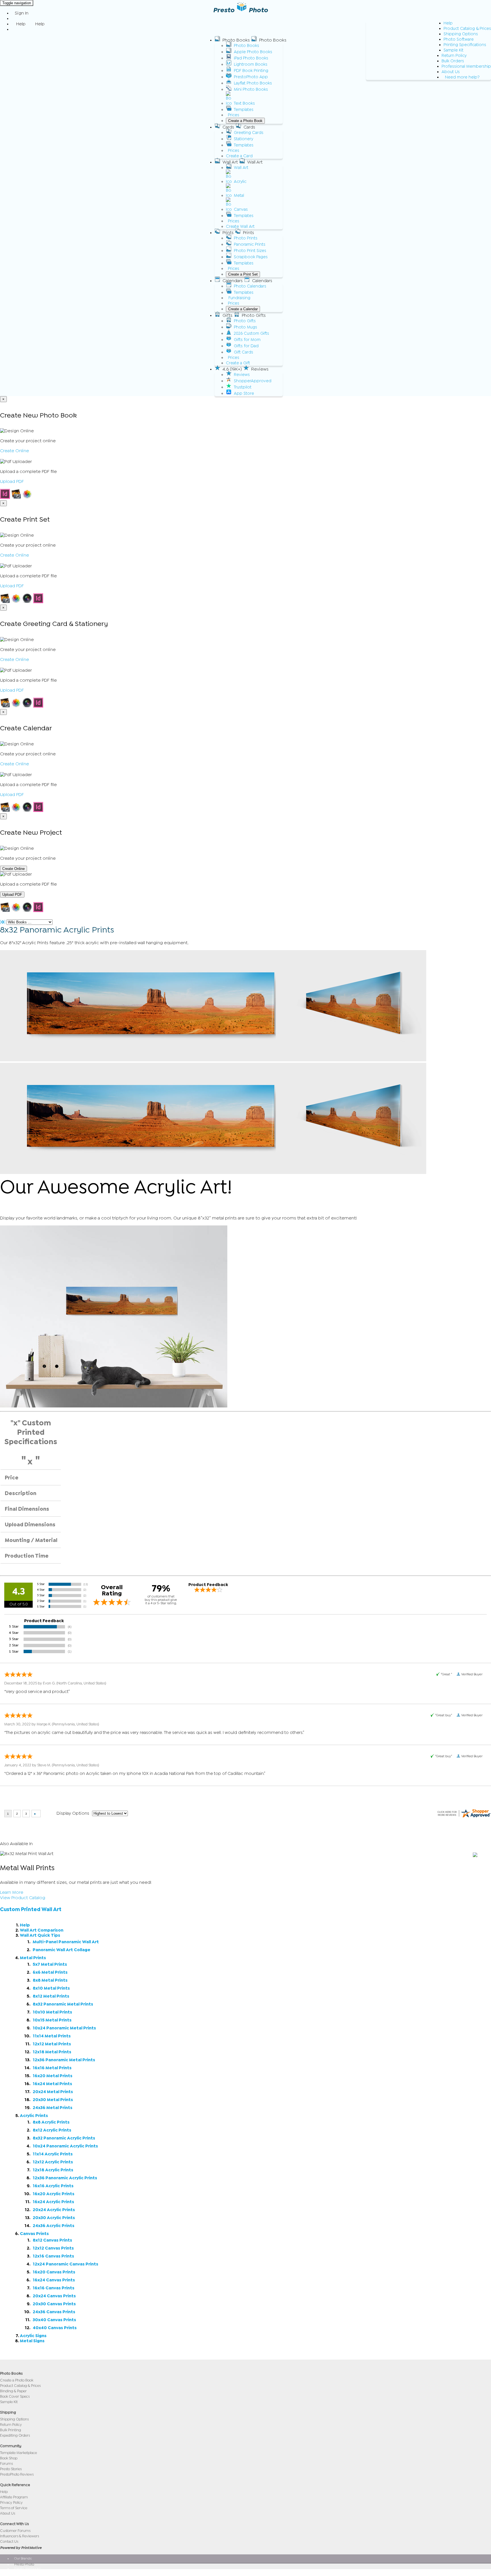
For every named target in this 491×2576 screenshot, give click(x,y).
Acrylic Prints (34, 2116)
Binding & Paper (13, 2391)
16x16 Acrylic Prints (53, 2186)
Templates (244, 110)
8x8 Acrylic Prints (51, 2122)
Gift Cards (244, 352)
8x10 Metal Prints (51, 1988)
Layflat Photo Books (253, 83)
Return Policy (454, 56)
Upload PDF (12, 481)
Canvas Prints (34, 2234)
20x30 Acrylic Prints (54, 2218)
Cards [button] (228, 127)
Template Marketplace (18, 2453)
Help (448, 23)
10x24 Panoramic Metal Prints (64, 2028)
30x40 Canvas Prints (54, 2320)
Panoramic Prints (250, 244)
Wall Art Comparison (42, 1930)
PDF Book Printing (251, 71)
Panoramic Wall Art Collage (62, 1950)
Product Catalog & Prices (467, 29)
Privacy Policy (11, 2502)
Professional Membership (466, 66)
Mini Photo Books (251, 89)
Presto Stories (11, 2469)
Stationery (244, 139)
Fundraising (239, 298)
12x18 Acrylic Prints (53, 2170)
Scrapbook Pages (251, 257)
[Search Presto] (15, 29)
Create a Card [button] (239, 156)
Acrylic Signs (33, 2336)
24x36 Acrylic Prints (54, 2226)
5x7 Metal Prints (50, 1964)
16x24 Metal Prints (52, 2084)
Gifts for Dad (246, 346)
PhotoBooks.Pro (26, 2572)
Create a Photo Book (245, 121)
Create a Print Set (243, 274)
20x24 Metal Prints (53, 2092)
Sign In (22, 13)
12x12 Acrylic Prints (53, 2162)
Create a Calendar (243, 309)
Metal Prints (33, 1958)
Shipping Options (461, 34)
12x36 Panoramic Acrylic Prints (65, 2178)
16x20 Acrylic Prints (54, 2194)
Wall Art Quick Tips (40, 1935)
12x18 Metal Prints (52, 2052)
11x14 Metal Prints (52, 2036)
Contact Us (9, 2541)
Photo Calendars (250, 286)
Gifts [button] (227, 315)
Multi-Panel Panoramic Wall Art (66, 1942)
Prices (234, 115)
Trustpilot (243, 387)
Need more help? (462, 77)
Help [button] (21, 24)
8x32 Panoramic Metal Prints (63, 2004)
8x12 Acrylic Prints (52, 2130)
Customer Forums (15, 2531)
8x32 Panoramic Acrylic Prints (64, 2138)
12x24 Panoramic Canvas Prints (65, 2264)
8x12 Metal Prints (51, 1996)
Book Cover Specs (15, 2396)
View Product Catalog (23, 1898)
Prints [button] (228, 233)
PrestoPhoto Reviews (17, 2474)
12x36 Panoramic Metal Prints (64, 2060)
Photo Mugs (246, 327)
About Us (451, 72)
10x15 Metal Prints (52, 2020)
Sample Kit (453, 50)
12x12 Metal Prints (52, 2044)
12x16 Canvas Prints (53, 2256)
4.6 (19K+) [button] (232, 369)
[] (3, 922)
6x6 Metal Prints (50, 1972)
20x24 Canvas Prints (54, 2296)
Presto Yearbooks (27, 2568)
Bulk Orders (453, 61)
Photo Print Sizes (250, 251)
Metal (239, 196)
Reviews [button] (260, 369)
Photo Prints (246, 238)
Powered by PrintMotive (21, 2548)
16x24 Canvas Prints (54, 2280)
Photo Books (246, 46)
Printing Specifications (465, 45)
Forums (6, 2464)
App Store (244, 393)
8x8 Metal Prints (50, 1980)
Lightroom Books (251, 64)
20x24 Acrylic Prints (54, 2210)
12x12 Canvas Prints (53, 2248)
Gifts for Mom (247, 340)
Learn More (12, 1892)
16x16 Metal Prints (52, 2068)
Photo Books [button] (236, 40)
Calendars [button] (233, 281)
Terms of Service (14, 2508)
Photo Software (459, 39)
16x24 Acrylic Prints (53, 2202)
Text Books (244, 103)
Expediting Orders (15, 2435)
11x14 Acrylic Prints (53, 2154)
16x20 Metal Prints (53, 2076)
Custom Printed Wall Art (31, 1909)
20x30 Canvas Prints (54, 2304)
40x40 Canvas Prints (55, 2328)
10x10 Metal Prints (52, 2012)
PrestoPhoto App (251, 77)
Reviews (242, 375)
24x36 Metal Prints (53, 2108)
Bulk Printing (11, 2430)
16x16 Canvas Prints (54, 2288)
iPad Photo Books (251, 58)
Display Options (73, 1813)
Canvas (241, 209)
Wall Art (241, 168)
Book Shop (9, 2458)
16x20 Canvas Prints (54, 2272)
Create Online (14, 451)
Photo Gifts (245, 321)
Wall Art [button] (230, 162)
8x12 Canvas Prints (52, 2240)
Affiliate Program (14, 2497)
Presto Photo (24, 2564)
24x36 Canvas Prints (54, 2312)
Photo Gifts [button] (254, 315)
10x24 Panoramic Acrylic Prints (65, 2146)
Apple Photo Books (253, 52)
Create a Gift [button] (238, 363)
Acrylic (240, 182)
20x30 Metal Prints (53, 2100)
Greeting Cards (249, 133)
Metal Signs (32, 2341)
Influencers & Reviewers (19, 2536)
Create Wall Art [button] (240, 227)
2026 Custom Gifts (251, 333)
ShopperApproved (253, 381)
